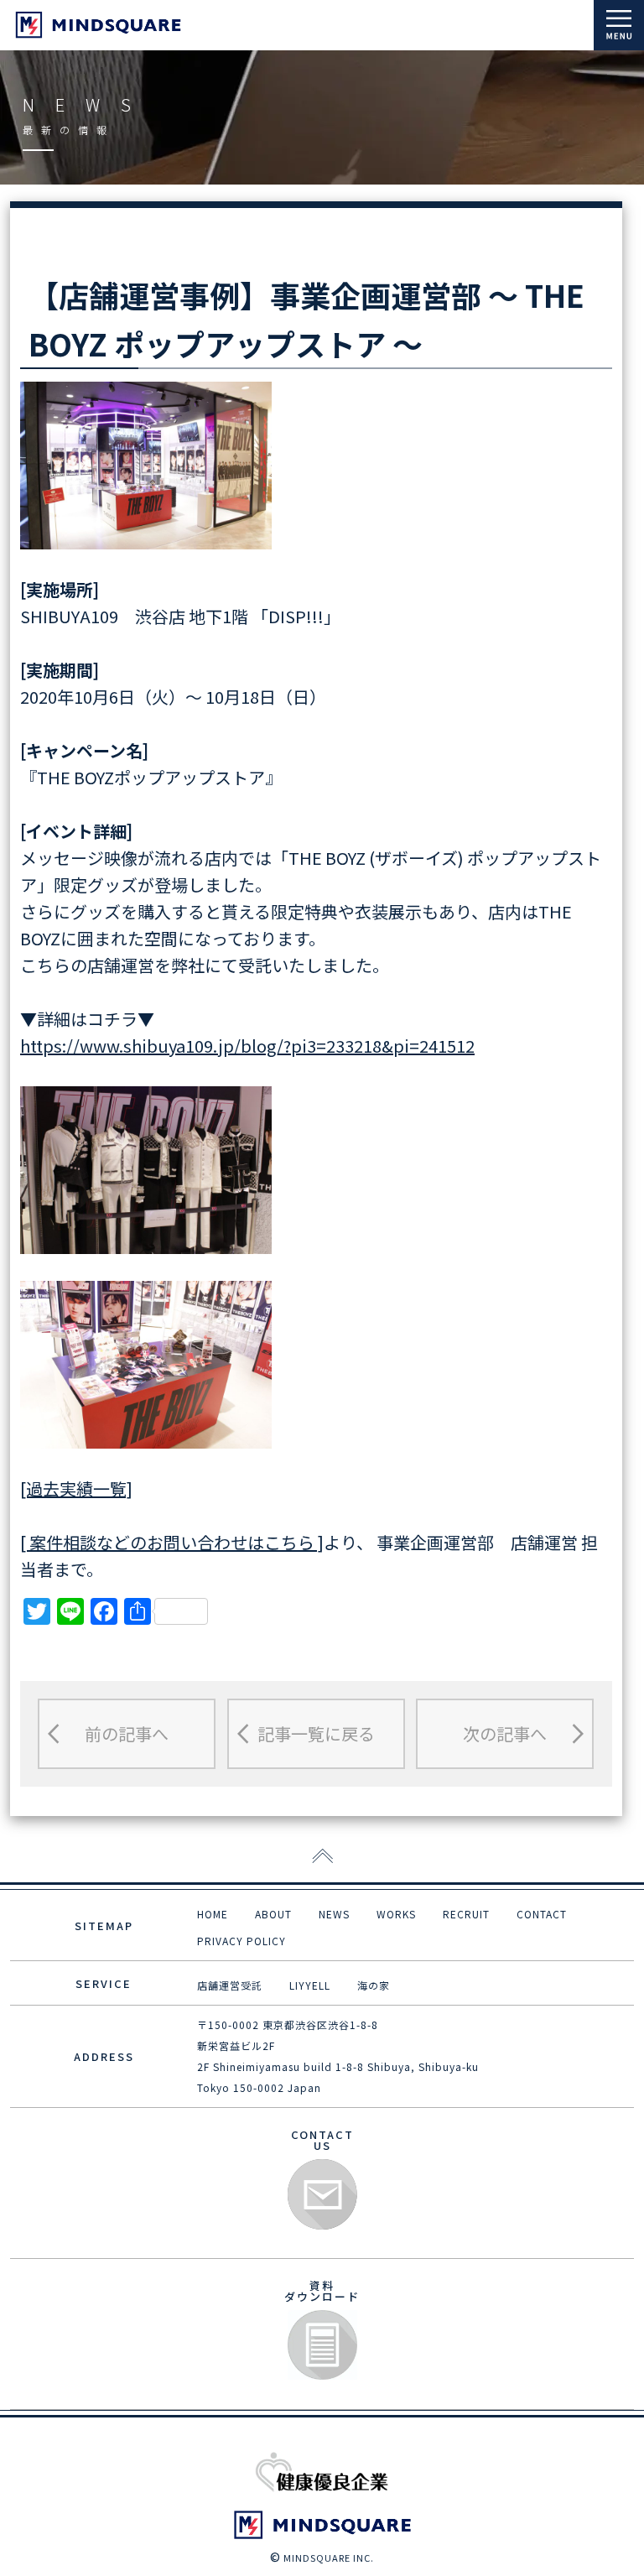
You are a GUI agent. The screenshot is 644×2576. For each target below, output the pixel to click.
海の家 (374, 1985)
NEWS (334, 1914)
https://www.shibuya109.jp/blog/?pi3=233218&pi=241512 (247, 1046)
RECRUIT (466, 1914)
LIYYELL (310, 1985)
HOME (213, 1914)
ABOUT (273, 1914)
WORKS (396, 1914)
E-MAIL (322, 2195)
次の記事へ (505, 1733)
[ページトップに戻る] (322, 1857)
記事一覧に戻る (316, 1733)
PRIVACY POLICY (241, 1941)
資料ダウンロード (322, 2346)
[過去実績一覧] (76, 1488)
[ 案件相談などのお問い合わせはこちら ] (172, 1542)
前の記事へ (127, 1733)
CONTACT (542, 1914)
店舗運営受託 (230, 1985)
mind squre (98, 25)
